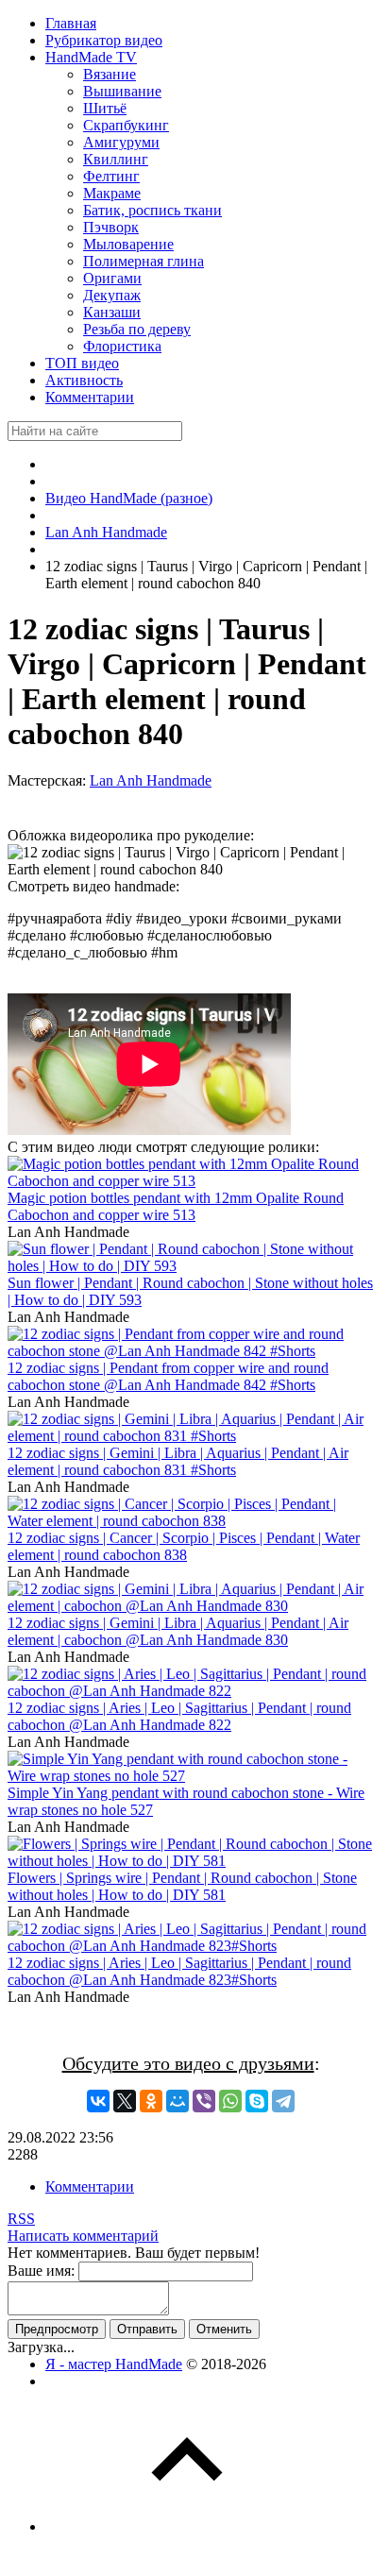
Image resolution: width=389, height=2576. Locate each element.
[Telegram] (283, 2101)
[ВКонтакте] (98, 2101)
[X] (125, 2101)
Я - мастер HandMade (114, 2364)
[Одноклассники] (151, 2101)
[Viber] (204, 2101)
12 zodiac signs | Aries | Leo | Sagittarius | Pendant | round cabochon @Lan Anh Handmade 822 (179, 1716)
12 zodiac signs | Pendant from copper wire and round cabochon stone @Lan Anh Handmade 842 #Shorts (168, 1376)
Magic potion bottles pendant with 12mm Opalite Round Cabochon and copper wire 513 (176, 1206)
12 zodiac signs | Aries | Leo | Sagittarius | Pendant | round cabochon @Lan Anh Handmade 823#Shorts (179, 1971)
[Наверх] (187, 2526)
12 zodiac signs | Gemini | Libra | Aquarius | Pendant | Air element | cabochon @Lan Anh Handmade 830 (178, 1631)
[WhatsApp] (230, 2101)
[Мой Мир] (178, 2101)
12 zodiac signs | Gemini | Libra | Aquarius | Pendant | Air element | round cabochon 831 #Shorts (178, 1461)
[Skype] (257, 2101)
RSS (21, 2219)
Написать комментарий (83, 2236)
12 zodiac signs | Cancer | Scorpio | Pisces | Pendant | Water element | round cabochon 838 (184, 1546)
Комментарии (90, 2186)
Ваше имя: (41, 2271)
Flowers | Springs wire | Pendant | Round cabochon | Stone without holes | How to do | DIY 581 (182, 1886)
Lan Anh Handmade (151, 780)
